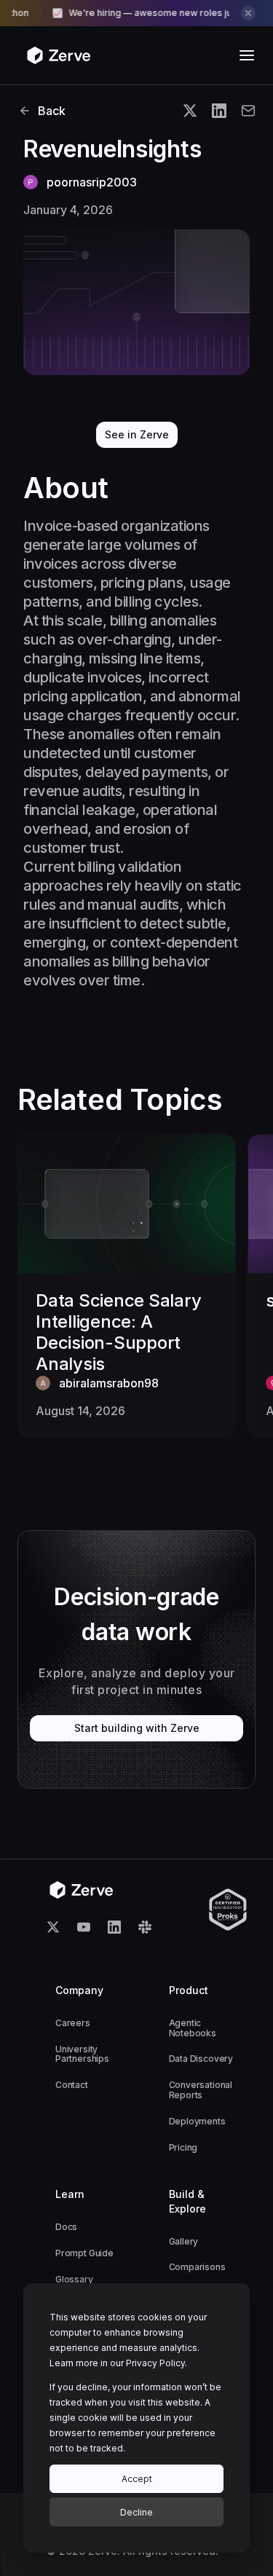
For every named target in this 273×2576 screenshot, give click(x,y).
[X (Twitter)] (53, 1927)
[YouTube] (84, 1927)
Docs (66, 2227)
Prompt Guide (84, 2253)
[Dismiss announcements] (248, 13)
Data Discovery (201, 2059)
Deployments (197, 2121)
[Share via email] (248, 111)
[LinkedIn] (114, 1927)
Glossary (74, 2279)
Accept (137, 2479)
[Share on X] (190, 111)
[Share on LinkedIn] (219, 111)
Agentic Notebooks (193, 2028)
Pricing (183, 2147)
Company (79, 1990)
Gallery (184, 2241)
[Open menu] (247, 55)
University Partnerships (82, 2054)
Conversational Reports (201, 2090)
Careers (73, 2023)
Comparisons (197, 2267)
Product (189, 1990)
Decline (136, 2512)
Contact (72, 2085)
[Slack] (145, 1927)
